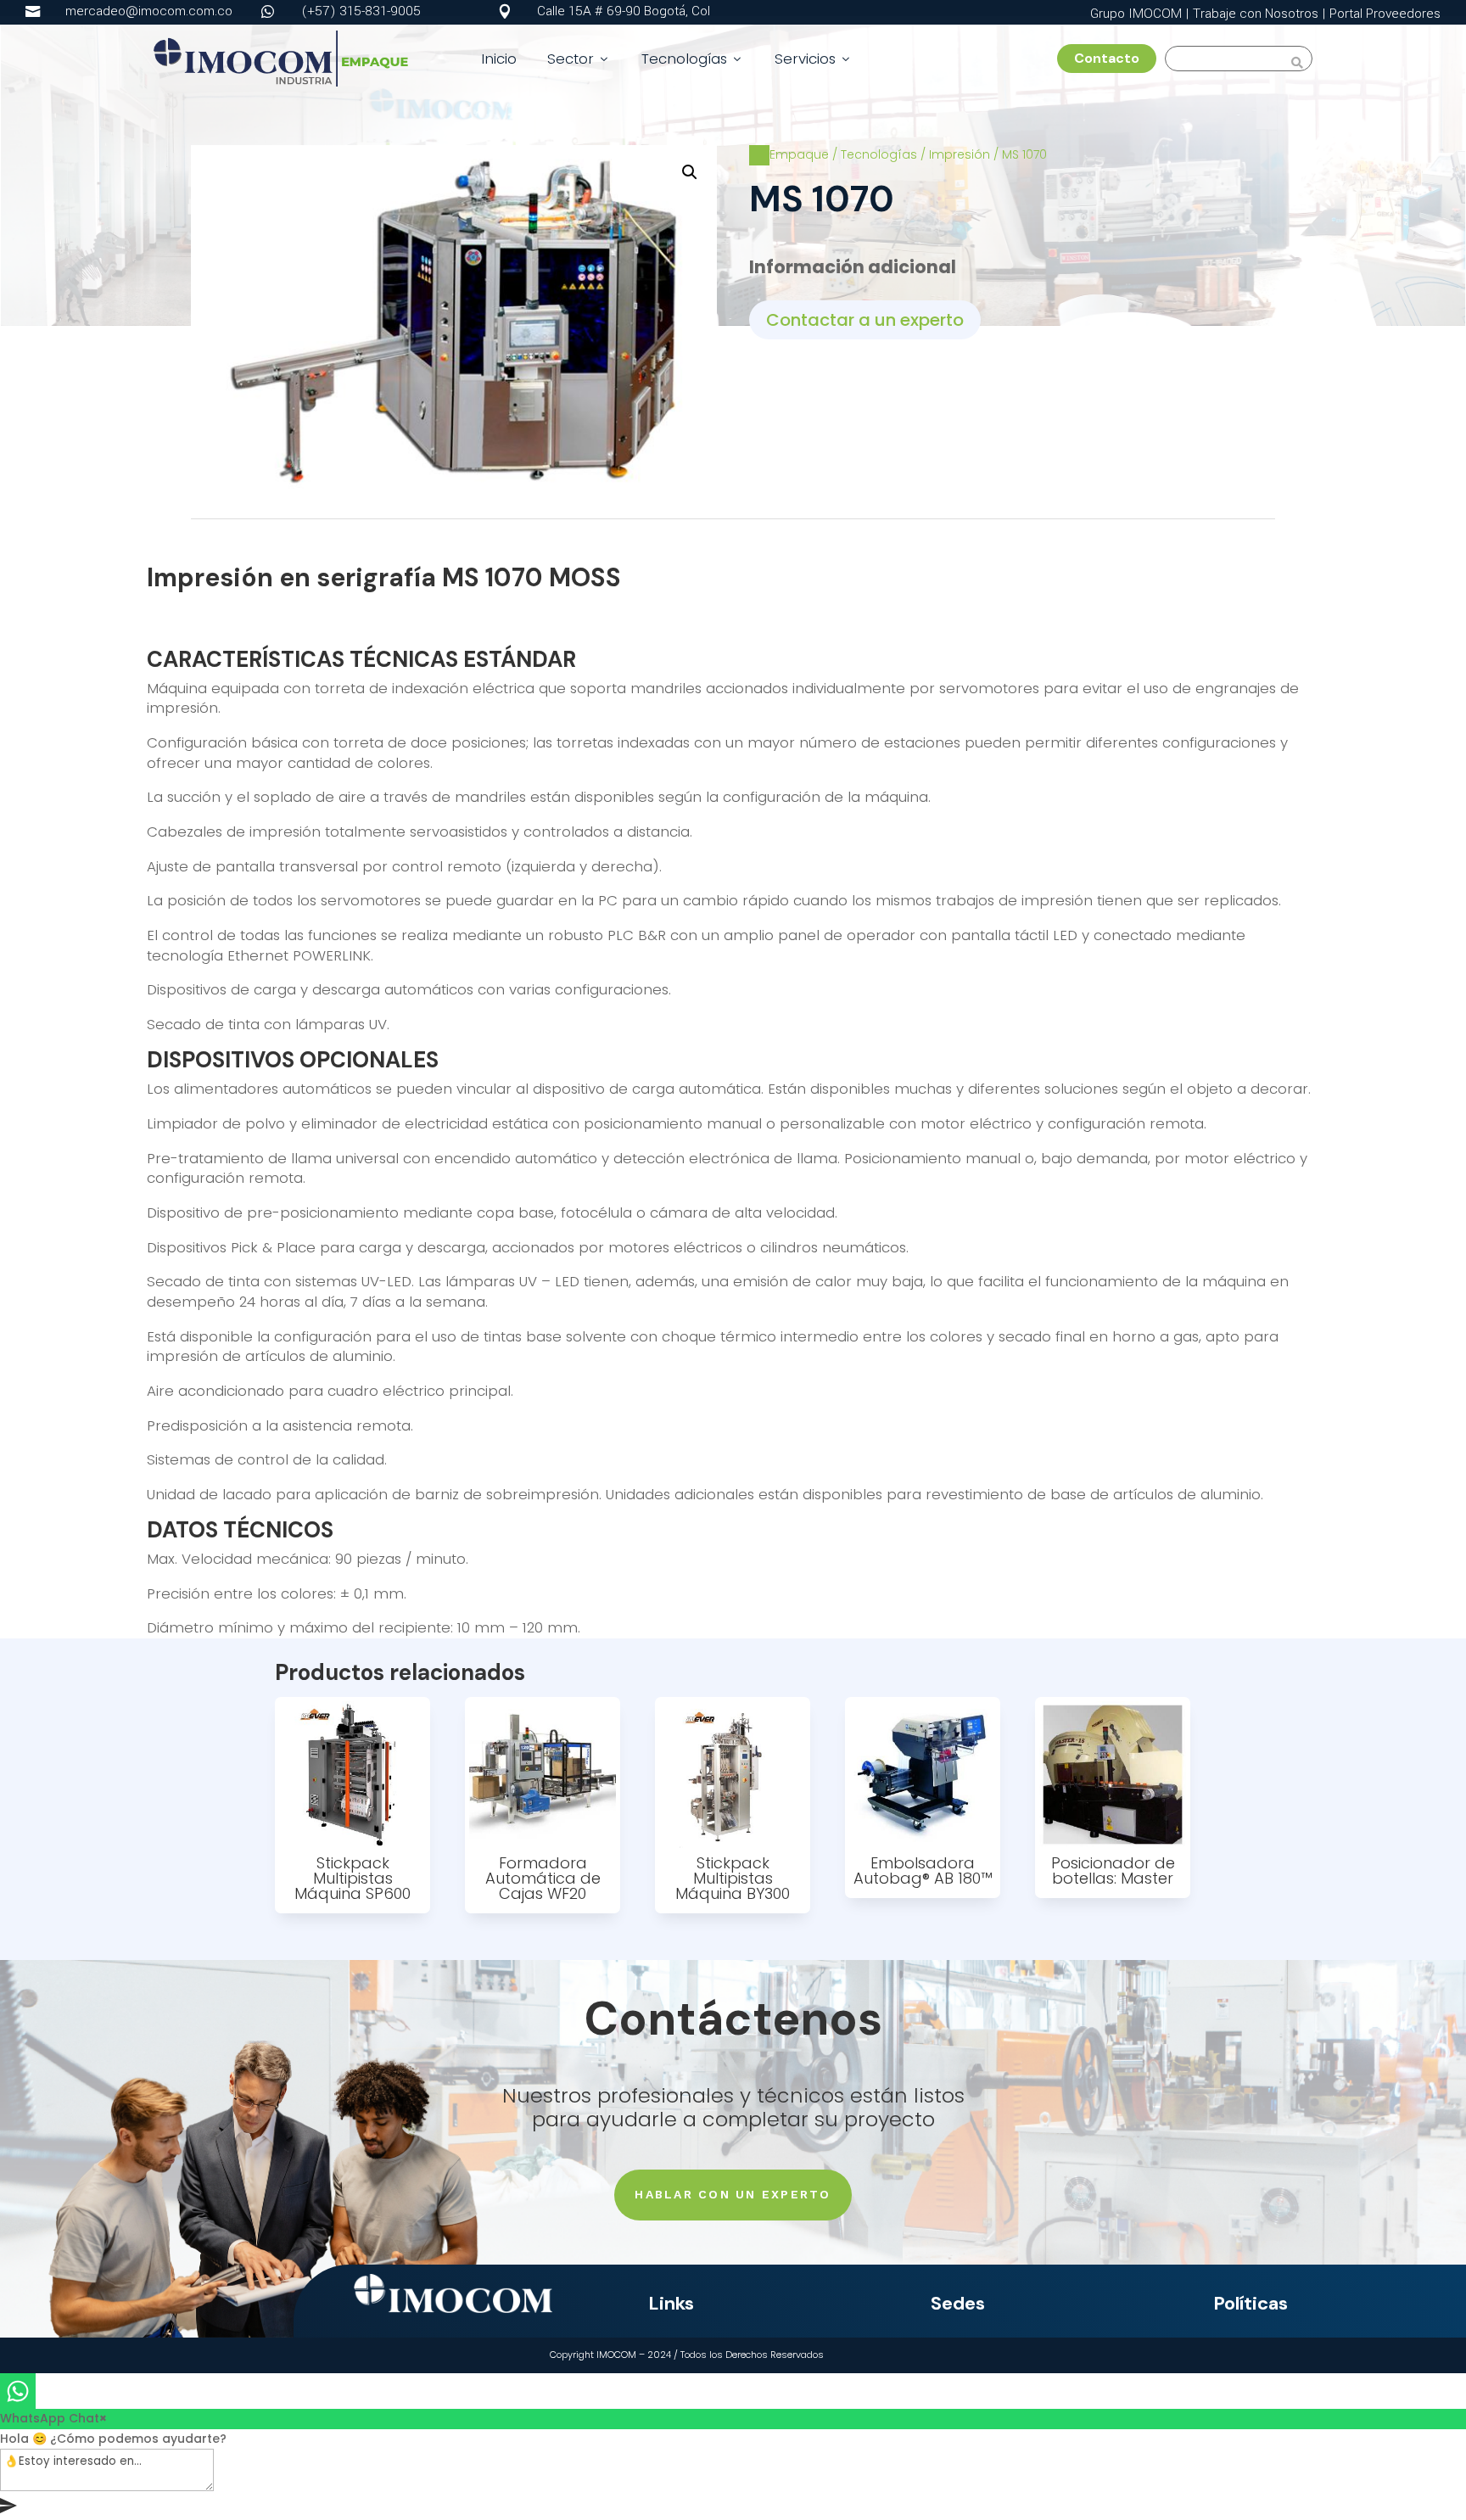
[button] (690, 172)
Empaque (799, 154)
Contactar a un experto (865, 320)
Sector (579, 59)
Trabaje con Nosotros (1256, 14)
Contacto (1113, 58)
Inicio (499, 59)
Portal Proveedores (1385, 14)
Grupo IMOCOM (1136, 14)
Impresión (960, 154)
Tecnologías (693, 59)
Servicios (814, 59)
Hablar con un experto (733, 2194)
